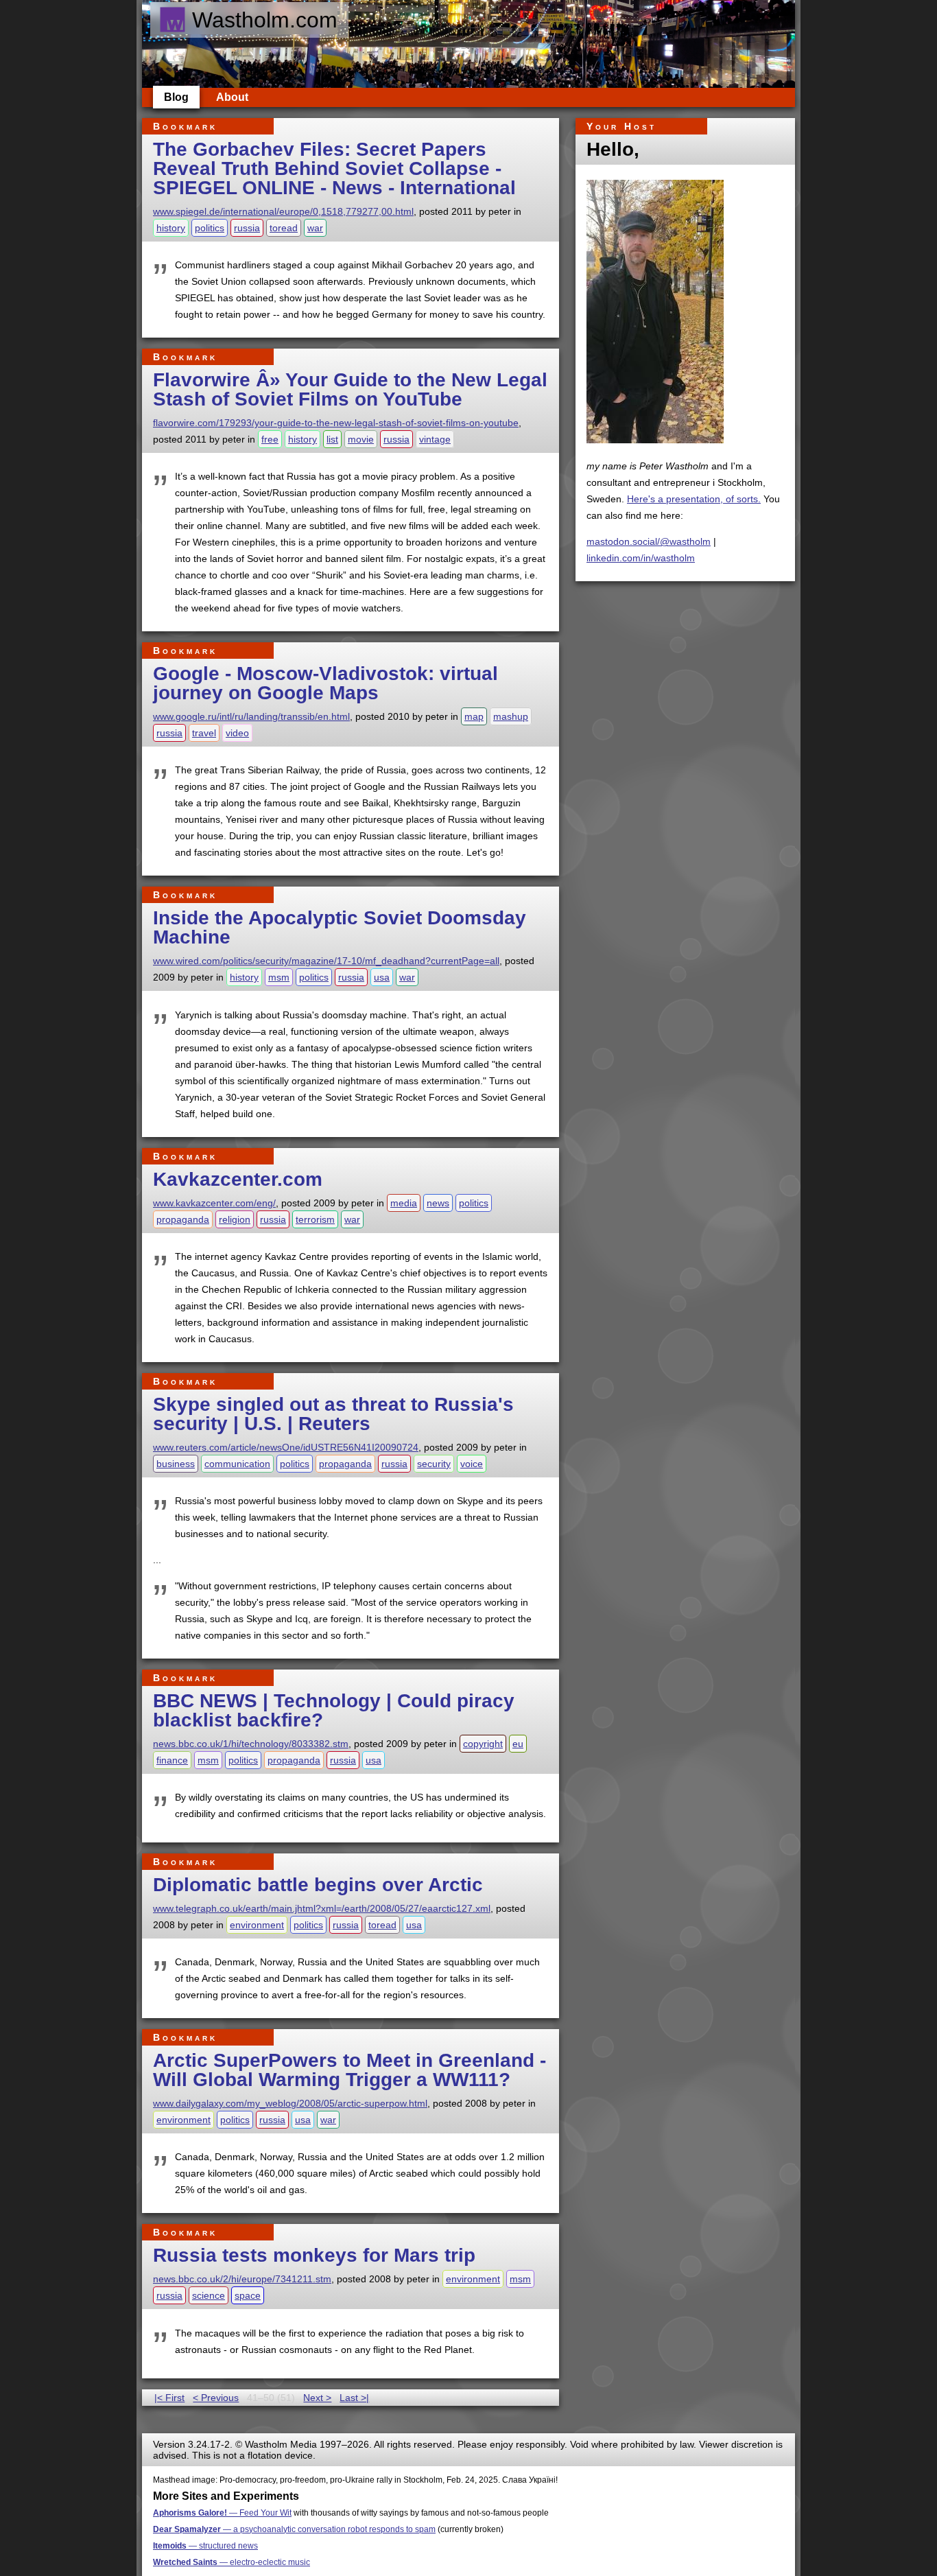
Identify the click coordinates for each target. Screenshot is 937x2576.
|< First (169, 2398)
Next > (317, 2398)
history (171, 228)
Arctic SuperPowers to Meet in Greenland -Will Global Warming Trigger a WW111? (349, 2070)
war (315, 228)
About (232, 97)
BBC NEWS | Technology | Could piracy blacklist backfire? (334, 1710)
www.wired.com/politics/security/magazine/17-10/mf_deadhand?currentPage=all (326, 961)
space (248, 2295)
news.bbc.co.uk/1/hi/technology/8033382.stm (251, 1744)
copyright (483, 1744)
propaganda (183, 1219)
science (209, 2295)
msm (279, 977)
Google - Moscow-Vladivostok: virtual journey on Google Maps (325, 683)
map (474, 716)
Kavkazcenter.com (238, 1179)
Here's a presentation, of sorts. (694, 499)
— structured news (205, 2546)
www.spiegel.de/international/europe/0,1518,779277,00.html (283, 211)
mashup (511, 716)
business (176, 1464)
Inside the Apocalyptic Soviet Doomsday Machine (340, 927)
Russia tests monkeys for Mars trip (314, 2255)
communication (237, 1464)
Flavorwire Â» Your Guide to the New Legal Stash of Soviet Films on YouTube (350, 389)
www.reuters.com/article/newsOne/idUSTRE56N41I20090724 (286, 1447)
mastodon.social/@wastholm (649, 541)
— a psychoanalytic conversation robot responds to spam (294, 2529)
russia (247, 228)
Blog (176, 97)
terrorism (315, 1219)
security (434, 1464)
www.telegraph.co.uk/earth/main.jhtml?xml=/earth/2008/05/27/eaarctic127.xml (322, 1908)
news (438, 1203)
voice (472, 1464)
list (332, 439)
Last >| (354, 2398)
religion (235, 1219)
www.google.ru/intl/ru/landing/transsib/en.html (251, 716)
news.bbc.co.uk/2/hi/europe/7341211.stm (242, 2279)
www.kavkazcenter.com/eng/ (214, 1203)
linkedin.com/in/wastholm (641, 558)
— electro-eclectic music (232, 2562)
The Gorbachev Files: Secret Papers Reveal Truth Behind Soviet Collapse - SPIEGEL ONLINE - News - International (334, 168)
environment (257, 1925)
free (270, 439)
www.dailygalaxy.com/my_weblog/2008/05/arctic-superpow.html (290, 2103)
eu (518, 1744)
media (404, 1203)
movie (361, 439)
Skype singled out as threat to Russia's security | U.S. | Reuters (333, 1414)
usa (382, 977)
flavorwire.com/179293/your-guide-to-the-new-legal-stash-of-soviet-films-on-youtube (336, 423)
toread (284, 228)
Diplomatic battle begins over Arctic (318, 1885)
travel (204, 733)
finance (172, 1760)
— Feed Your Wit (222, 2513)
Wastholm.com (265, 20)
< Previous (216, 2398)
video (237, 733)
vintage (435, 439)
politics (210, 228)
